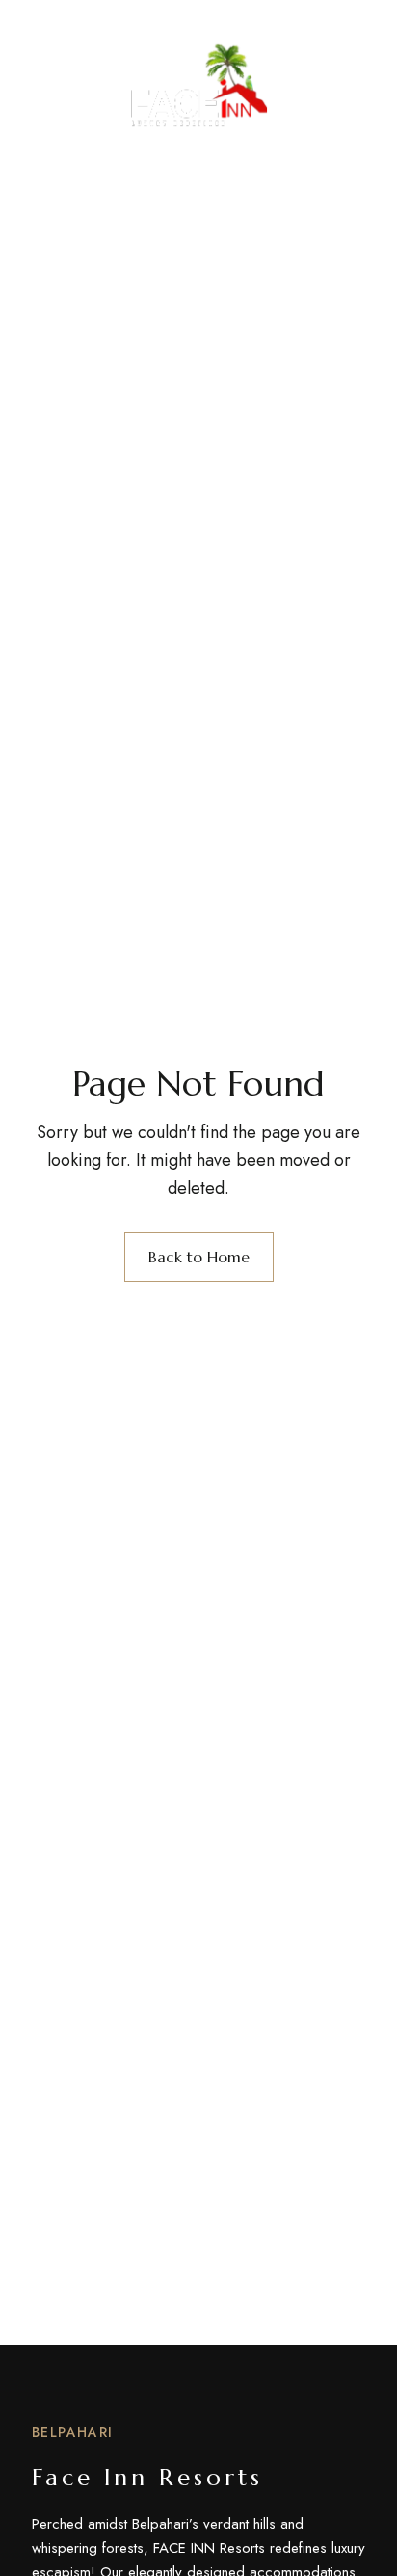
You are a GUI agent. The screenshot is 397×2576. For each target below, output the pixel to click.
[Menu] (49, 80)
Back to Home (199, 1257)
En (322, 80)
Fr (357, 80)
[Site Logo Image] (199, 85)
